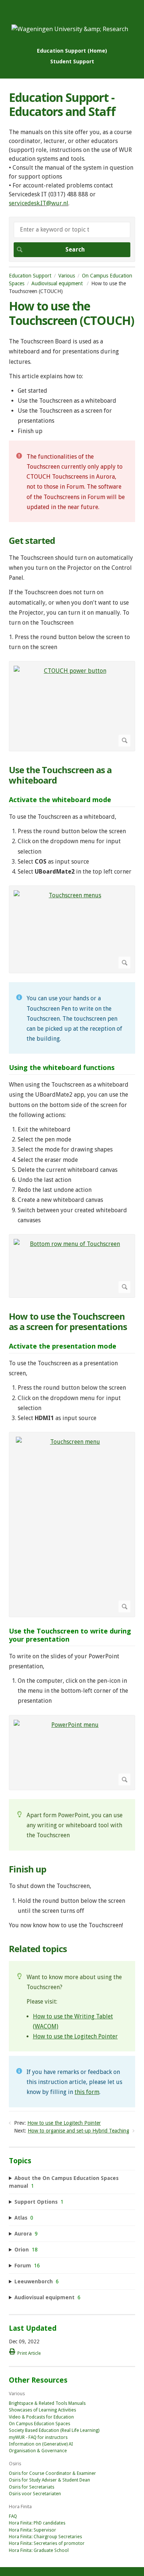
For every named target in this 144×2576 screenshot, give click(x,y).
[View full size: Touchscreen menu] (72, 1525)
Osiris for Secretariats (32, 2487)
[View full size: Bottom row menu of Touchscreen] (72, 1266)
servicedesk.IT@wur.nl (39, 203)
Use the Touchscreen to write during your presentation (70, 1635)
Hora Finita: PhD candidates (37, 2523)
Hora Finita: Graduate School (39, 2550)
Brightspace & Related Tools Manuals (47, 2403)
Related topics (38, 1949)
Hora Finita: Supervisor (32, 2530)
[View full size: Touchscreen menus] (72, 929)
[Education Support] (70, 29)
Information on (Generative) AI (41, 2444)
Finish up (28, 1869)
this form (87, 2092)
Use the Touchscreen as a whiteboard (60, 775)
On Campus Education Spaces (40, 2424)
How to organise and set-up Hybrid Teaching (78, 2131)
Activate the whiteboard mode (60, 800)
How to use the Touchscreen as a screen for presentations (68, 1322)
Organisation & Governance (38, 2451)
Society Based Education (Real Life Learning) (54, 2430)
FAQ (13, 2516)
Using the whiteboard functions (62, 1068)
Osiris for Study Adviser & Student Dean (49, 2480)
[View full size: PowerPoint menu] (72, 1753)
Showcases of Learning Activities (42, 2410)
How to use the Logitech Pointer (75, 2036)
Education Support (30, 276)
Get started (32, 541)
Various (67, 276)
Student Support (72, 61)
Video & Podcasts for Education (41, 2417)
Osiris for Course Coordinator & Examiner (52, 2473)
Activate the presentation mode (63, 1346)
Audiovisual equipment (58, 283)
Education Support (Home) (72, 51)
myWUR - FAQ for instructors (38, 2437)
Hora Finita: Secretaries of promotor (47, 2543)
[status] (72, 481)
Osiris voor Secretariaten (35, 2494)
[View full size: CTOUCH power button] (72, 706)
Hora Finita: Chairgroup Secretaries (45, 2537)
